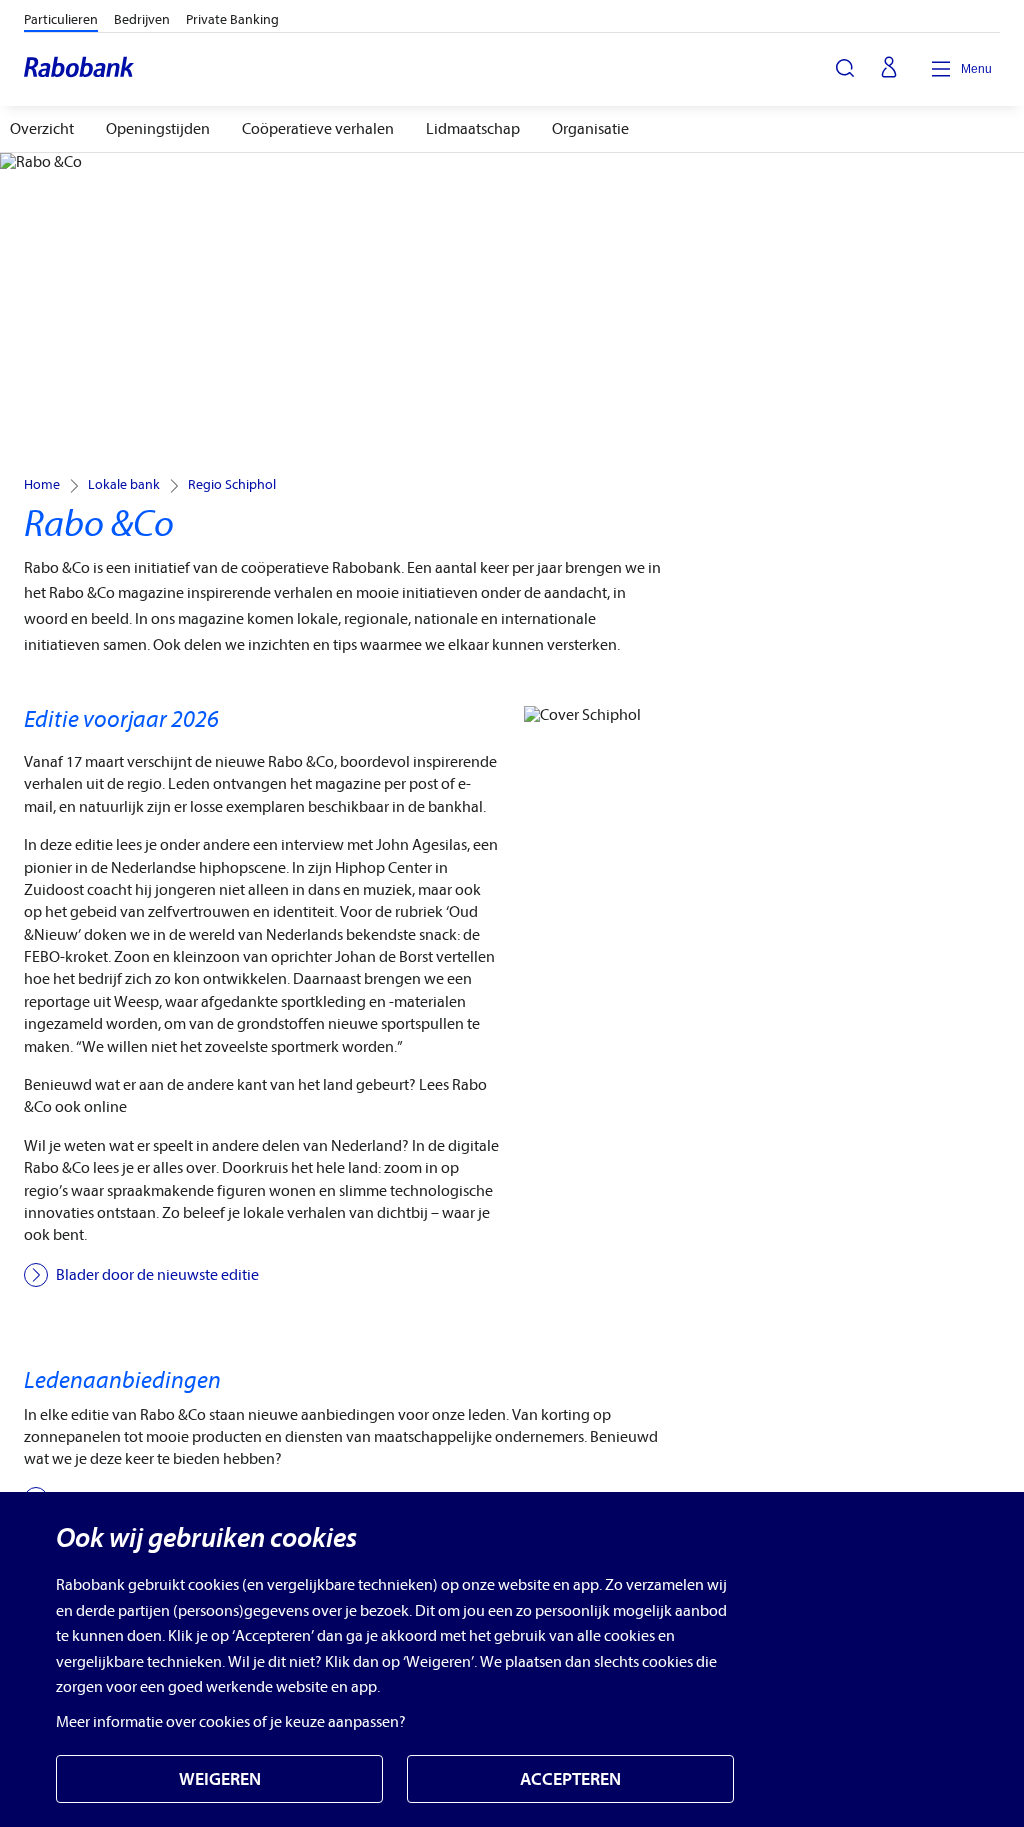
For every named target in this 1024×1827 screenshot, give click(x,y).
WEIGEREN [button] (220, 1779)
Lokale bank (124, 485)
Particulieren (61, 19)
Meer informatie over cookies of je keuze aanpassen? (231, 1722)
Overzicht (42, 129)
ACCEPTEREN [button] (570, 1779)
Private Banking (232, 19)
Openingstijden (158, 129)
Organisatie (590, 129)
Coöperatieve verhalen (318, 129)
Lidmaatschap (473, 129)
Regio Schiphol (232, 485)
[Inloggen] (889, 69)
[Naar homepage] (80, 69)
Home (42, 485)
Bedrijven (142, 19)
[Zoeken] (845, 68)
